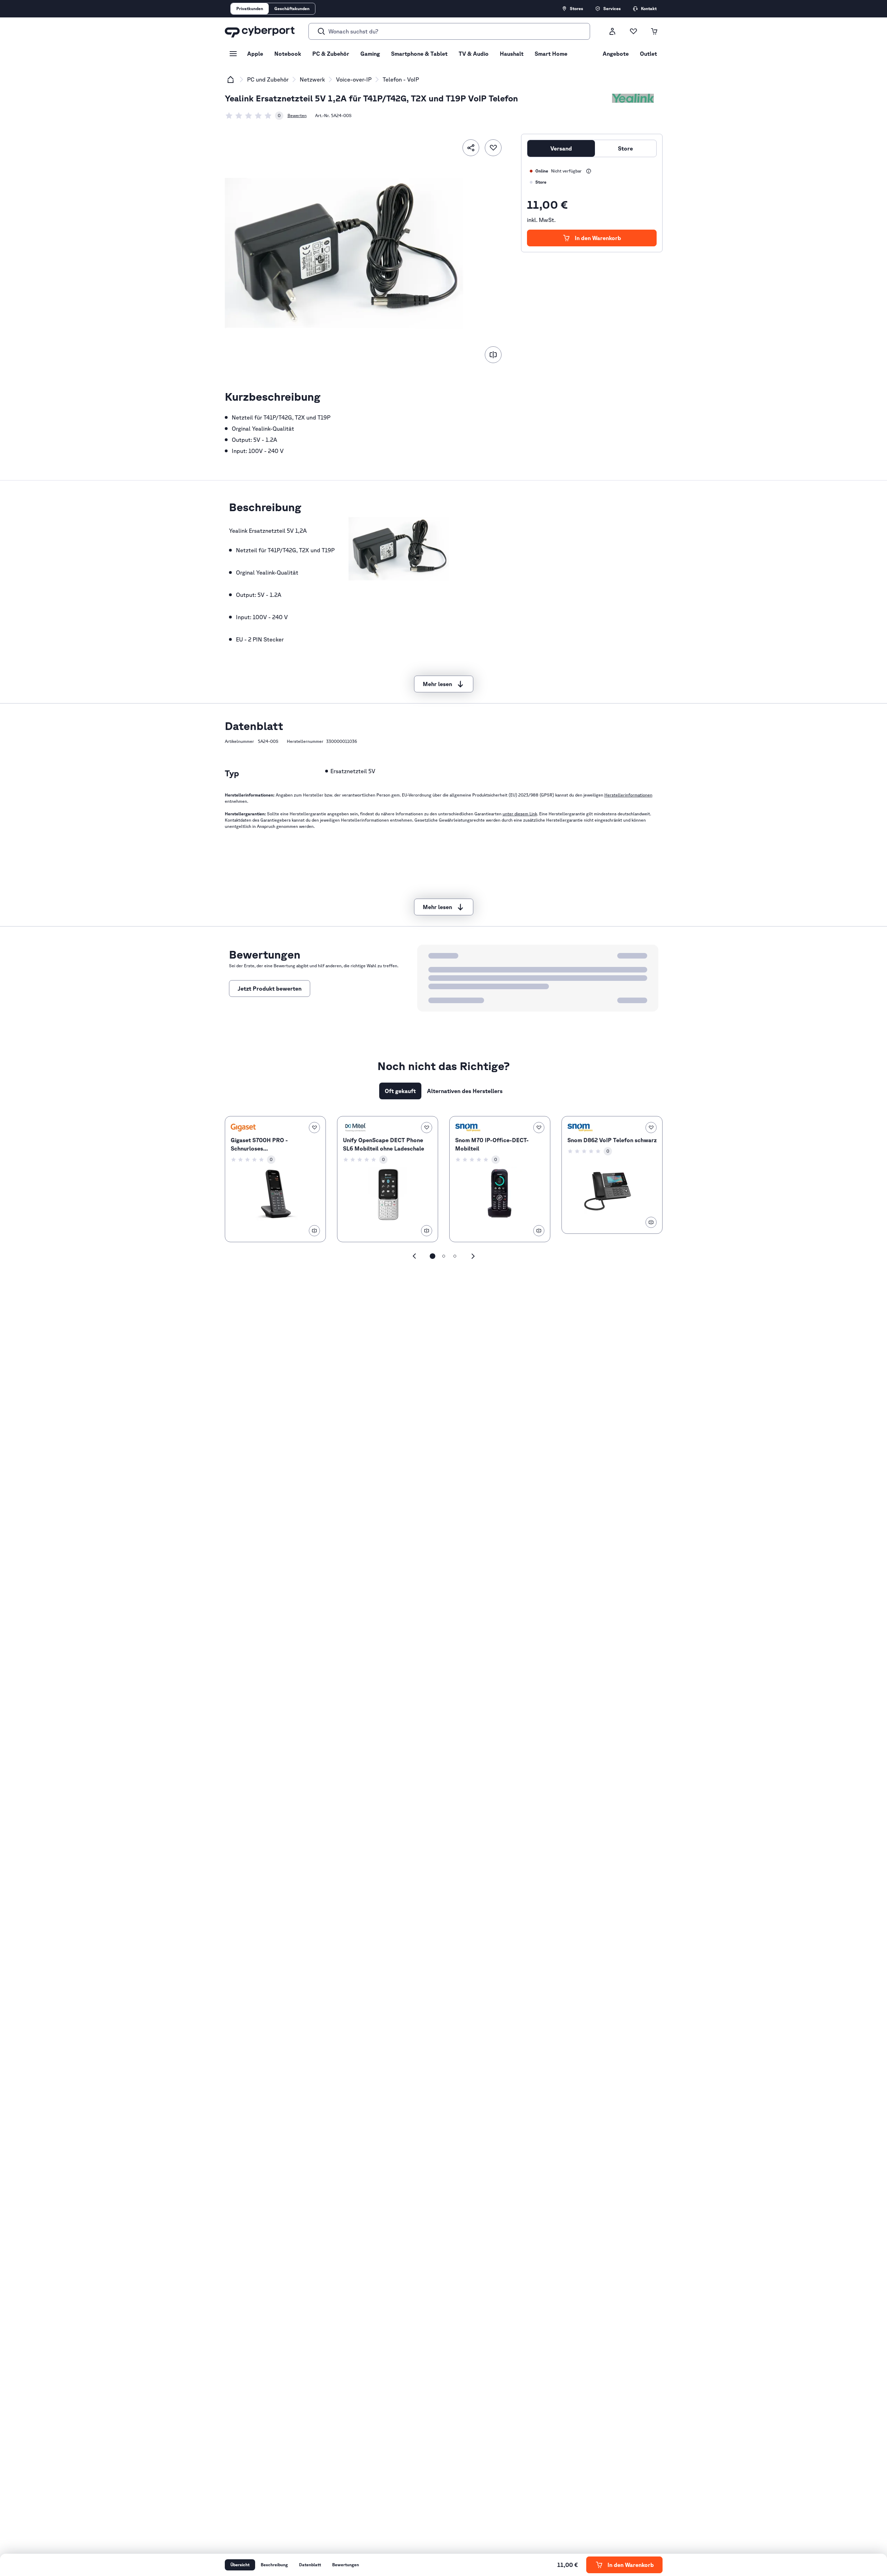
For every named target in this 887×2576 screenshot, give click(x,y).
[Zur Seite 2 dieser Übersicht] (444, 1256)
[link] (254, 116)
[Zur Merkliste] (633, 31)
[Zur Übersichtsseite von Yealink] (633, 98)
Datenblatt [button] (310, 2565)
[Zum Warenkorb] (654, 31)
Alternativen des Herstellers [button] (465, 1091)
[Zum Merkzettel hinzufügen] (493, 148)
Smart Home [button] (551, 54)
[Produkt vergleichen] (493, 355)
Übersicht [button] (240, 2565)
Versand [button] (561, 148)
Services (612, 9)
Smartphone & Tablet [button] (419, 54)
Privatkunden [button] (250, 9)
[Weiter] (473, 1256)
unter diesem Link (520, 814)
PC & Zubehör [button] (331, 54)
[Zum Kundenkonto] (612, 31)
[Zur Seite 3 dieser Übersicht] (455, 1256)
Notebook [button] (288, 54)
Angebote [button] (616, 54)
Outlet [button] (648, 54)
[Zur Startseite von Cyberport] (260, 31)
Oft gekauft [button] (400, 1091)
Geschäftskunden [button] (292, 9)
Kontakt (649, 9)
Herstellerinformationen (628, 795)
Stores (576, 9)
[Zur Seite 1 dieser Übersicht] (433, 1256)
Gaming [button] (370, 54)
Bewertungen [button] (346, 2565)
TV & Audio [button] (474, 54)
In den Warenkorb (598, 238)
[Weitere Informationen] (589, 171)
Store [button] (625, 148)
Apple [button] (255, 54)
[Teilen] (471, 148)
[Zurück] (414, 1256)
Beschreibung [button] (274, 2565)
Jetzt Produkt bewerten (270, 989)
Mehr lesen (437, 684)
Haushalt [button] (512, 54)
